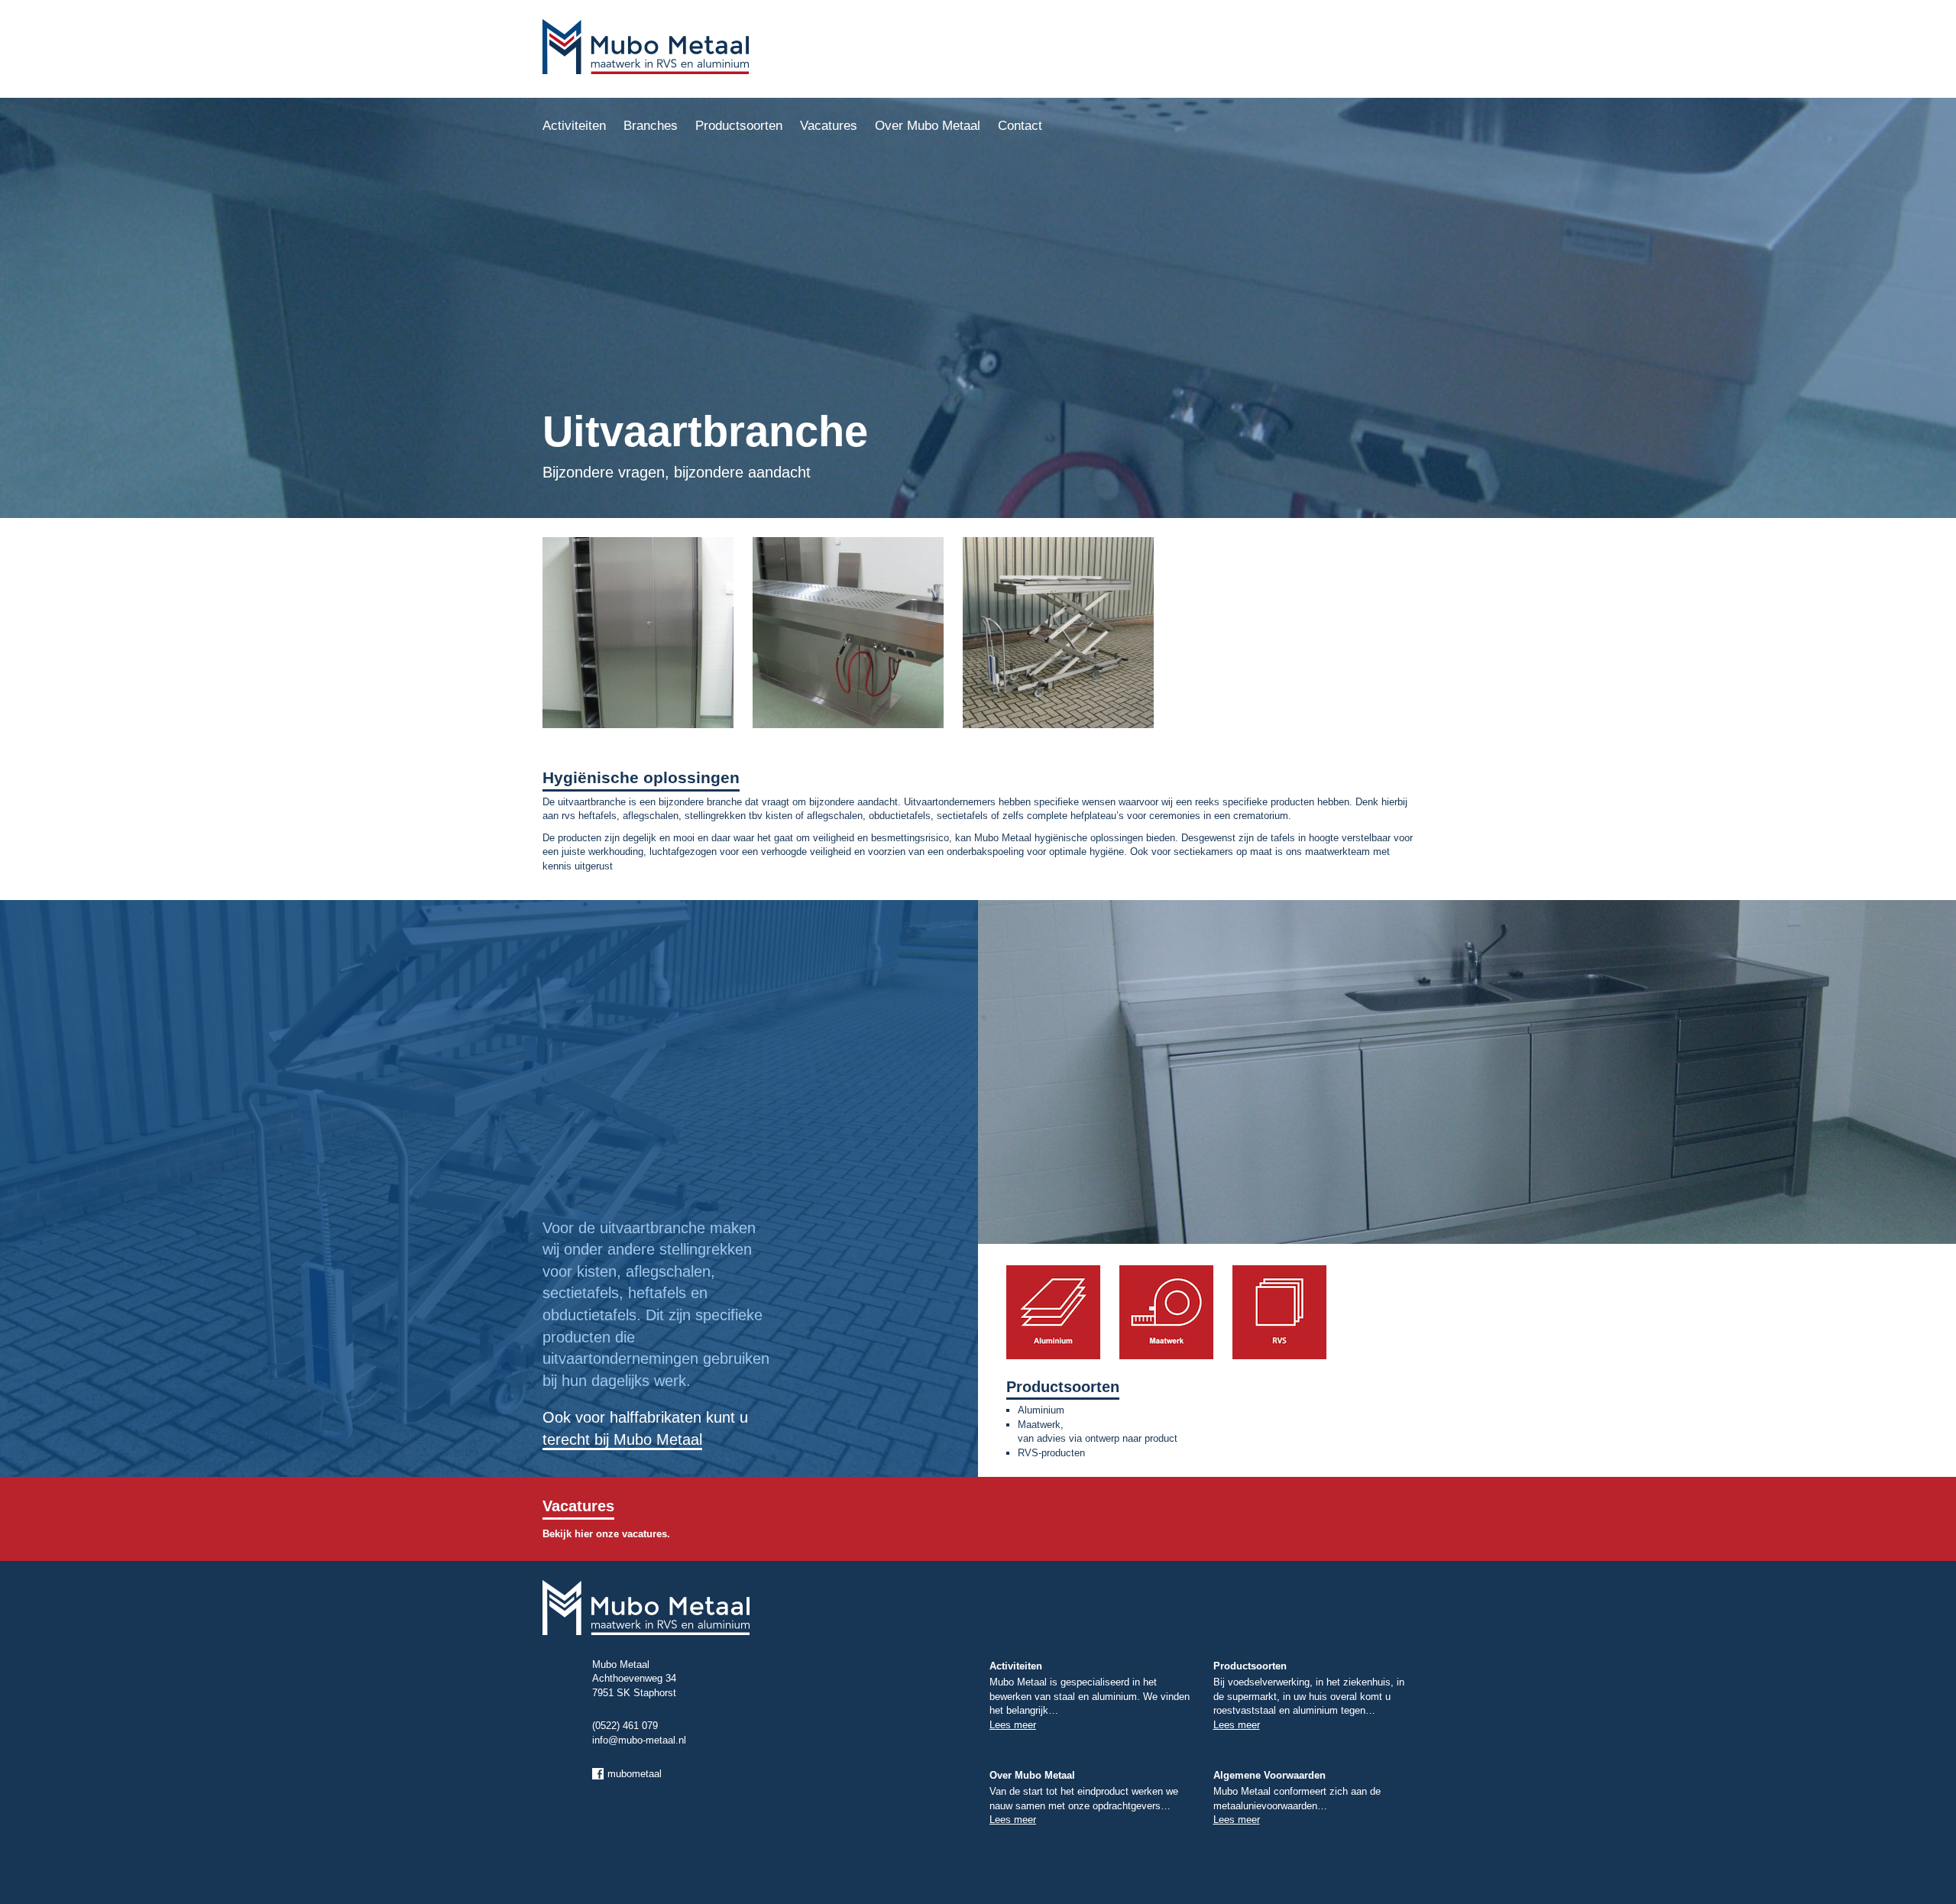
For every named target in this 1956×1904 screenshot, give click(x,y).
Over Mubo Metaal (928, 126)
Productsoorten (739, 126)
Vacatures (829, 126)
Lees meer (1013, 1725)
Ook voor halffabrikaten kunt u (645, 1428)
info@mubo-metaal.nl (639, 1740)
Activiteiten (574, 126)
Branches (651, 126)
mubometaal (635, 1774)
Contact (1020, 126)
